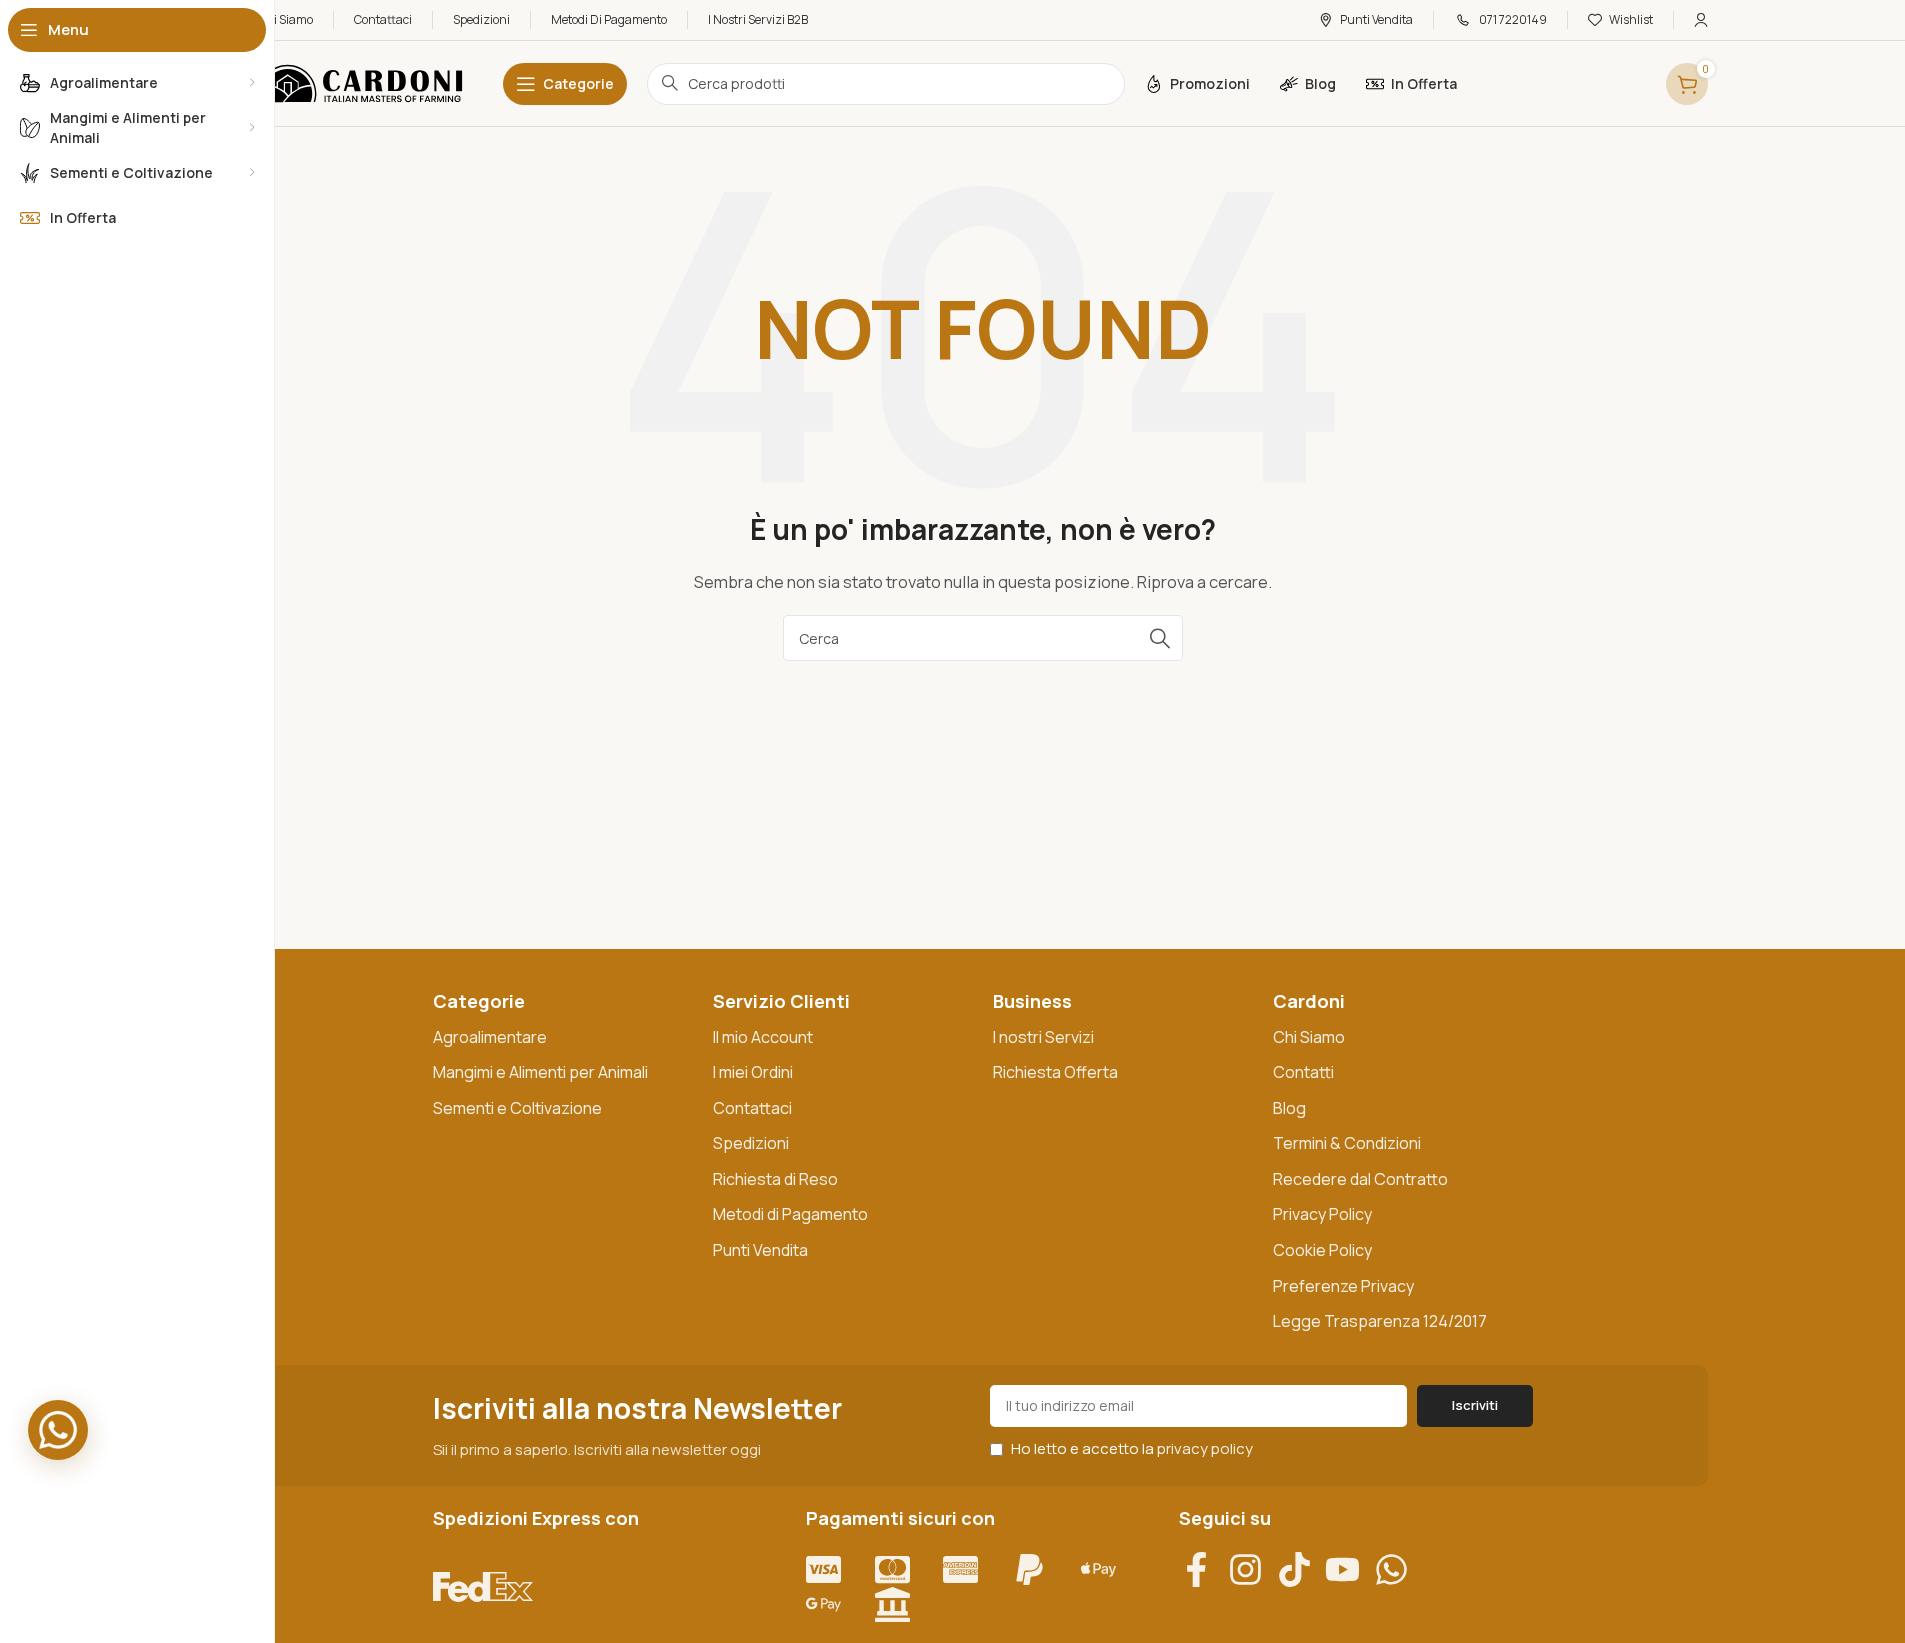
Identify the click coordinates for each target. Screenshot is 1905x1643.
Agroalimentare (490, 1037)
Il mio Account (763, 1037)
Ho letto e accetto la (1130, 1448)
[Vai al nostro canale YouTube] (1349, 1569)
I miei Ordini (753, 1072)
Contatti (1303, 1072)
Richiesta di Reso (775, 1179)
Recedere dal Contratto (1360, 1179)
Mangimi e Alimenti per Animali (540, 1072)
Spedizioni (751, 1143)
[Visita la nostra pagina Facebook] (1203, 1569)
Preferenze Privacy (1343, 1286)
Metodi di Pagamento (790, 1214)
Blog (1289, 1108)
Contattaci (752, 1108)
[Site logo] (360, 82)
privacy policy (1205, 1448)
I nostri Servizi (1043, 1037)
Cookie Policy (1322, 1250)
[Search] (1160, 638)
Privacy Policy (1322, 1214)
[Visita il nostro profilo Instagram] (1252, 1569)
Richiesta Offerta (1055, 1072)
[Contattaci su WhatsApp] (1398, 1569)
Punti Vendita (760, 1250)
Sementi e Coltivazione (517, 1108)
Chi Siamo (1309, 1037)
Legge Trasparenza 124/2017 (1380, 1321)
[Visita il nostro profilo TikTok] (1301, 1569)
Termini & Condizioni (1347, 1143)
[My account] (1701, 20)
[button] (58, 1430)
